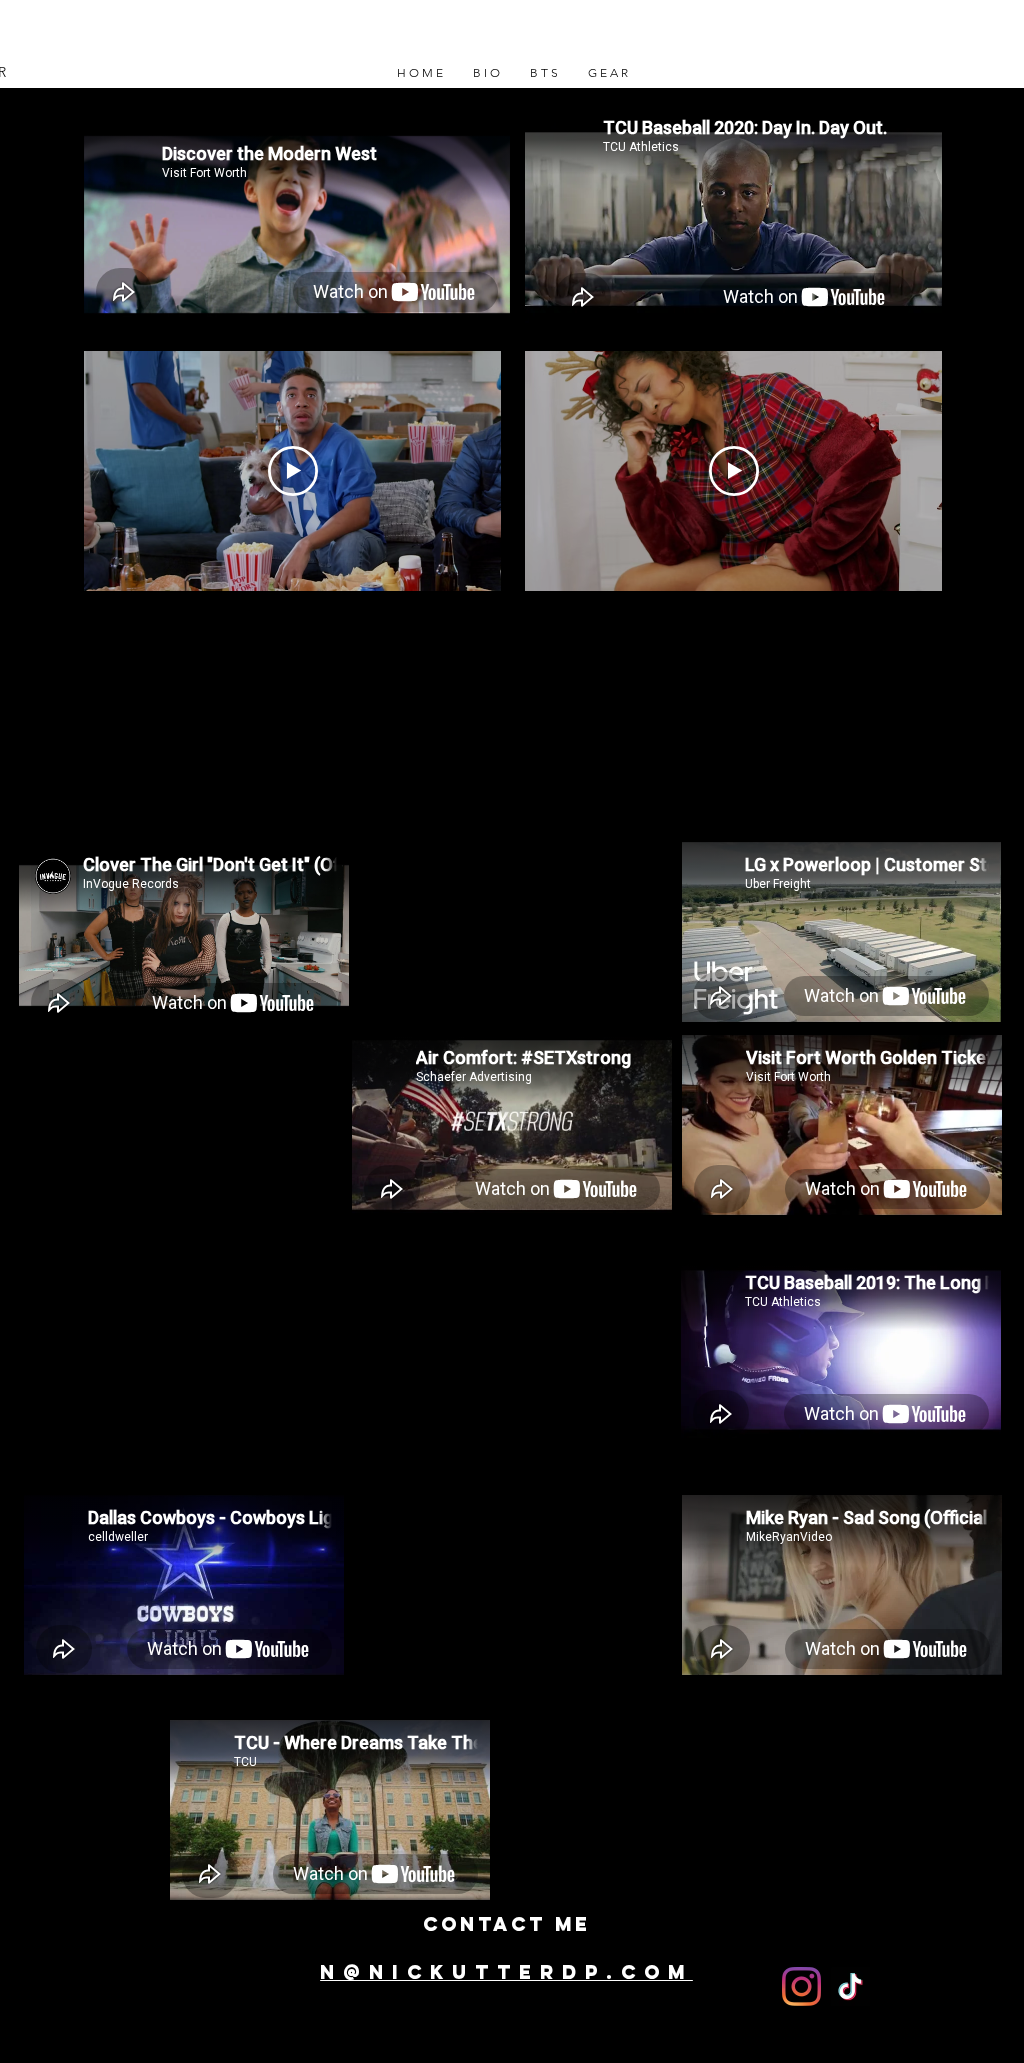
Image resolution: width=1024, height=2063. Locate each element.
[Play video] (293, 471)
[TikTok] (850, 1986)
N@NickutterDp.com (506, 1972)
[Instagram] (801, 1986)
